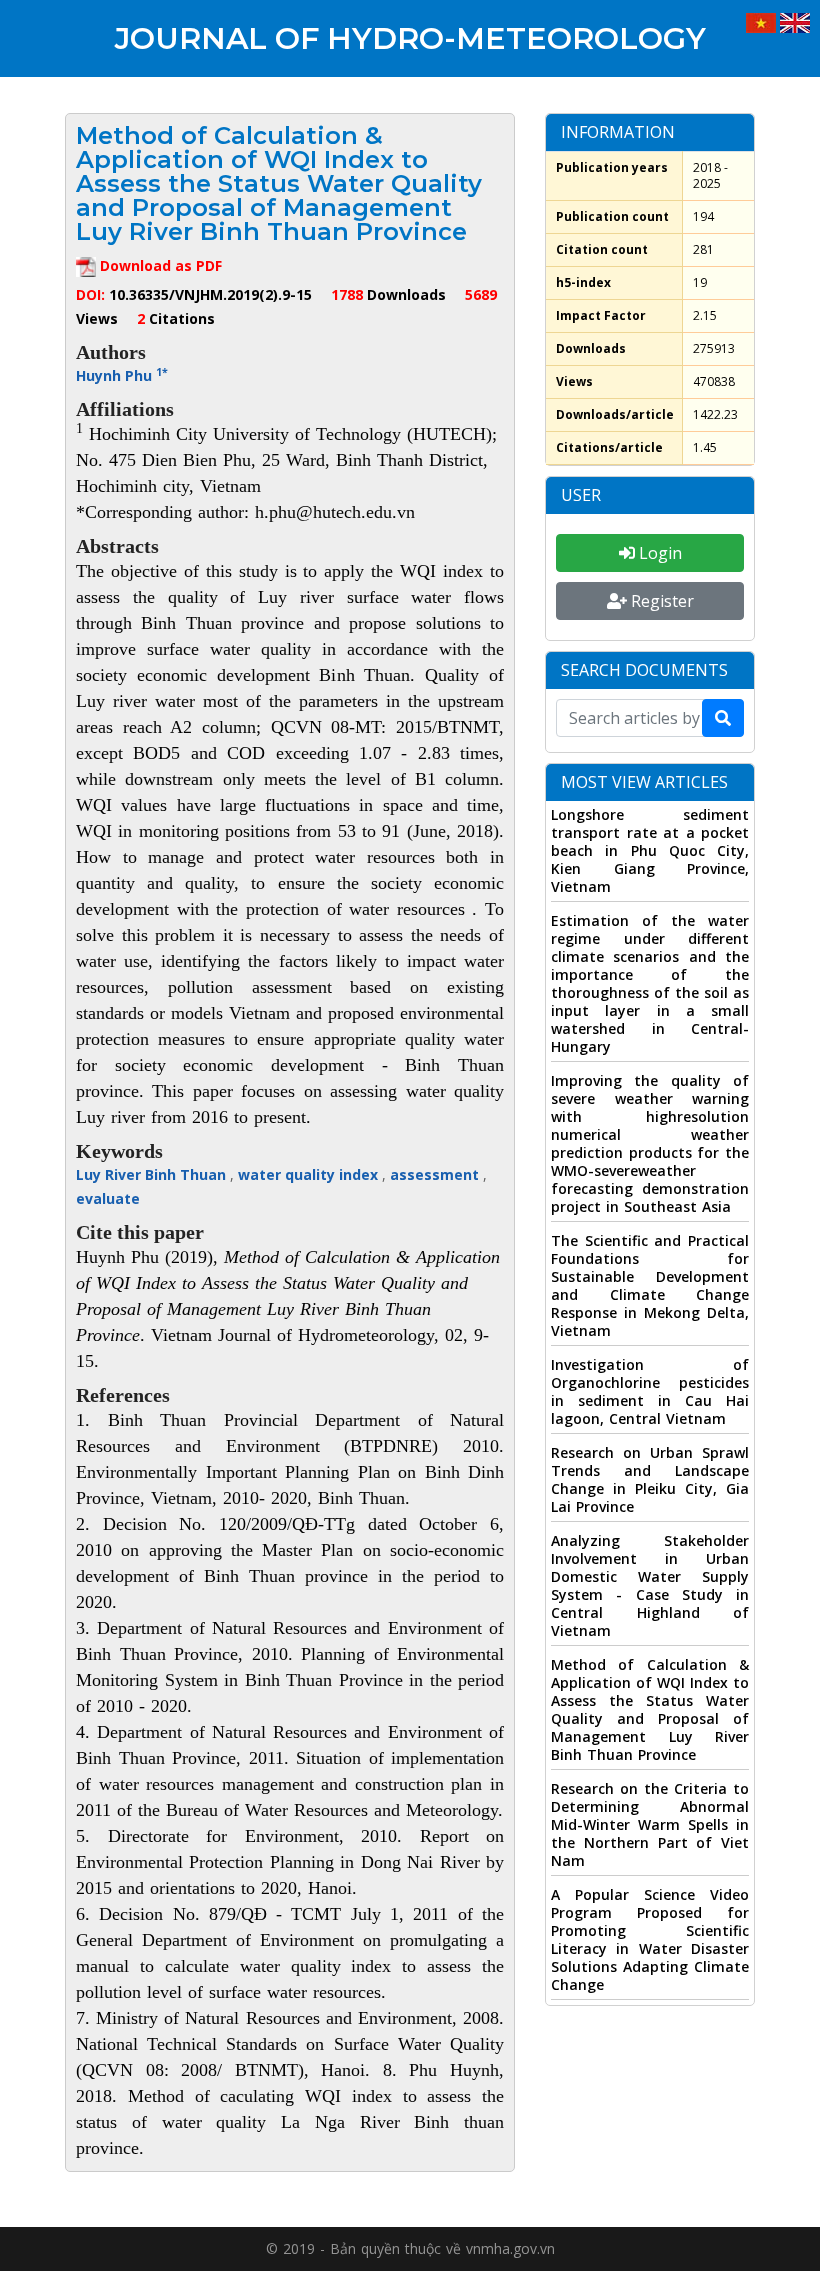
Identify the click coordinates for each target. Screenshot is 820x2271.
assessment (436, 1174)
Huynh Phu (122, 375)
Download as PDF (159, 265)
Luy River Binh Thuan (153, 1174)
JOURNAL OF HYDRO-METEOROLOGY (410, 38)
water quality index (310, 1174)
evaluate (108, 1198)
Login (658, 553)
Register (660, 601)
